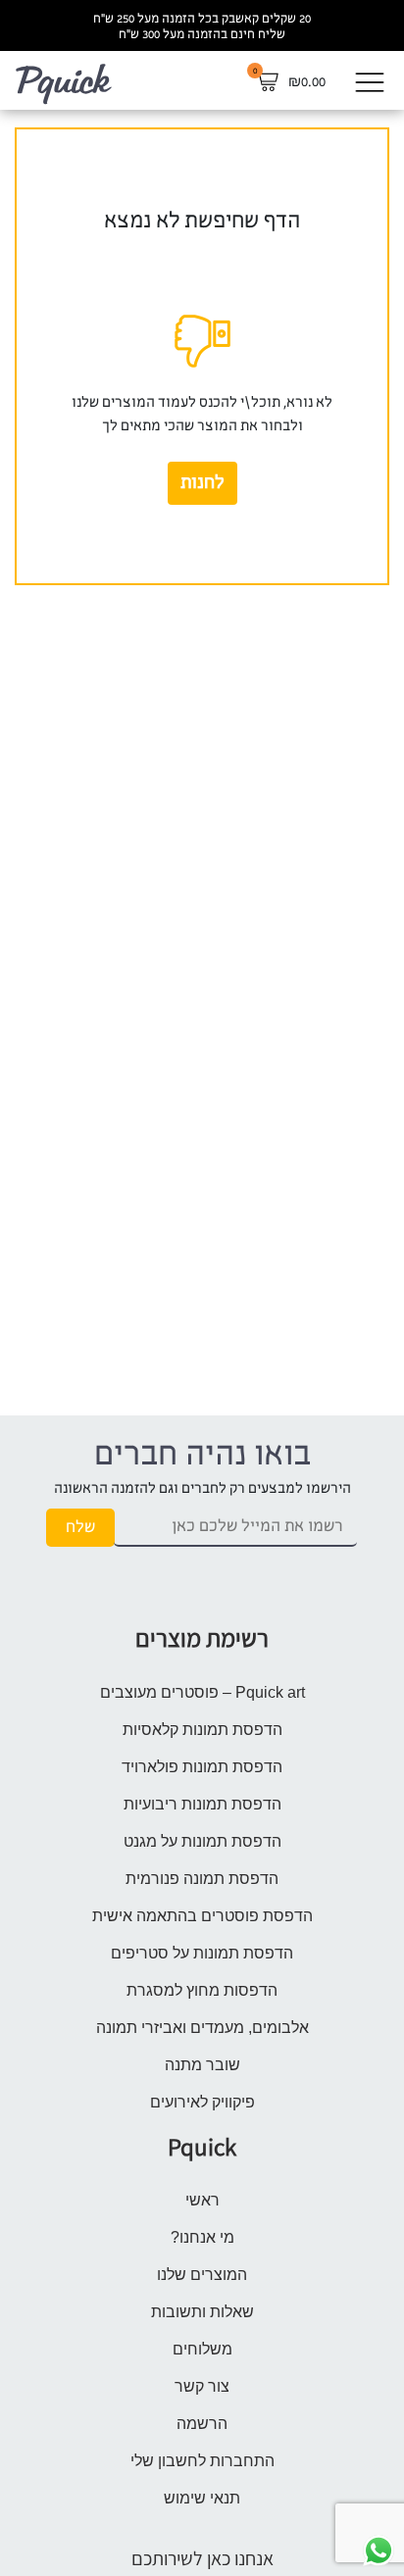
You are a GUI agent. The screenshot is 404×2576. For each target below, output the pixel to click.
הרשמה (202, 2424)
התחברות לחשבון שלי (202, 2461)
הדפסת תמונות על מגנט (202, 1841)
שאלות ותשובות (202, 2312)
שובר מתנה (202, 2065)
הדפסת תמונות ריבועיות (202, 1804)
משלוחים (202, 2349)
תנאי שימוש (202, 2498)
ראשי (202, 2200)
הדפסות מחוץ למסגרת (202, 1990)
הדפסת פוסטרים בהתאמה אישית (202, 1916)
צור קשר (202, 2386)
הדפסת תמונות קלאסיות (202, 1730)
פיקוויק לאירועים (202, 2102)
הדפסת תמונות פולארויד (202, 1767)
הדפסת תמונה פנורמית (202, 1879)
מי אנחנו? (202, 2237)
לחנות (202, 483)
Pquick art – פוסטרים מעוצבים (202, 1692)
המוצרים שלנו (202, 2275)
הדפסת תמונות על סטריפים (202, 1953)
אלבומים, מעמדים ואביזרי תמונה (202, 2028)
